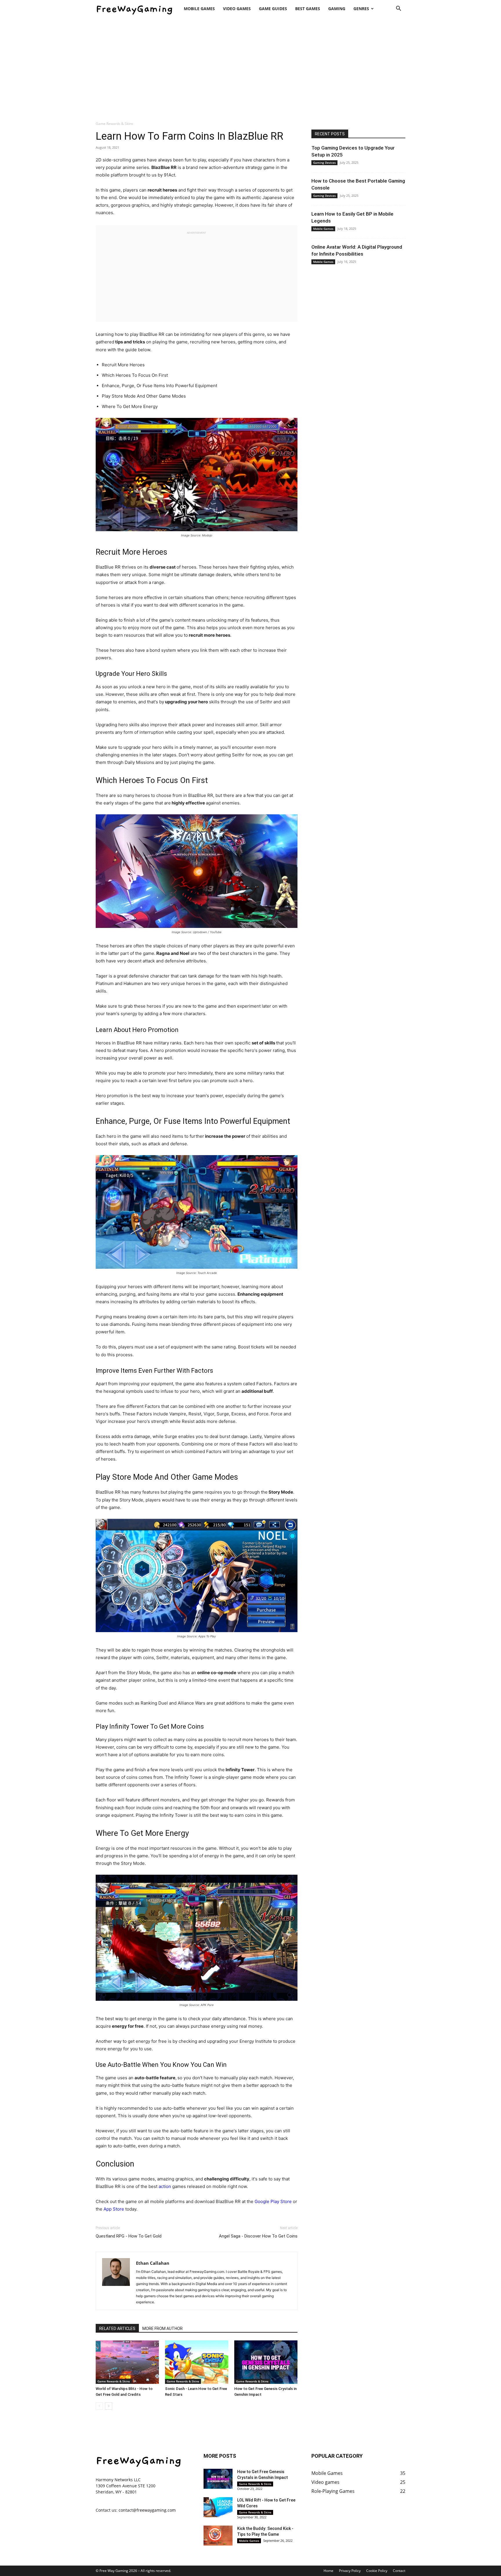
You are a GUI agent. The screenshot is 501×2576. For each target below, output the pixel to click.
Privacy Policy (350, 2571)
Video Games (237, 9)
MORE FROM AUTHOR (163, 2329)
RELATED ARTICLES (117, 2329)
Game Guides (273, 9)
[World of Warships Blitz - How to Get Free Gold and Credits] (127, 2362)
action (165, 2186)
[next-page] (109, 2406)
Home (328, 2571)
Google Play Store (273, 2201)
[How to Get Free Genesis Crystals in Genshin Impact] (266, 2362)
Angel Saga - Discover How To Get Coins (258, 2236)
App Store (114, 2209)
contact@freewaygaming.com (147, 2510)
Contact (399, 2571)
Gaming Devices (324, 163)
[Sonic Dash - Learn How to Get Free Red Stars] (197, 2362)
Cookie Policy (377, 2571)
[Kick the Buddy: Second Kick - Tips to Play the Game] (218, 2536)
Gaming (337, 9)
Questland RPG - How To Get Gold (129, 2236)
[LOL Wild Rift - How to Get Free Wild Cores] (218, 2507)
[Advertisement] (251, 66)
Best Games (308, 9)
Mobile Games (199, 9)
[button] (398, 9)
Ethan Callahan (153, 2263)
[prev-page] (99, 2406)
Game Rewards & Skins (114, 2381)
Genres (361, 9)
